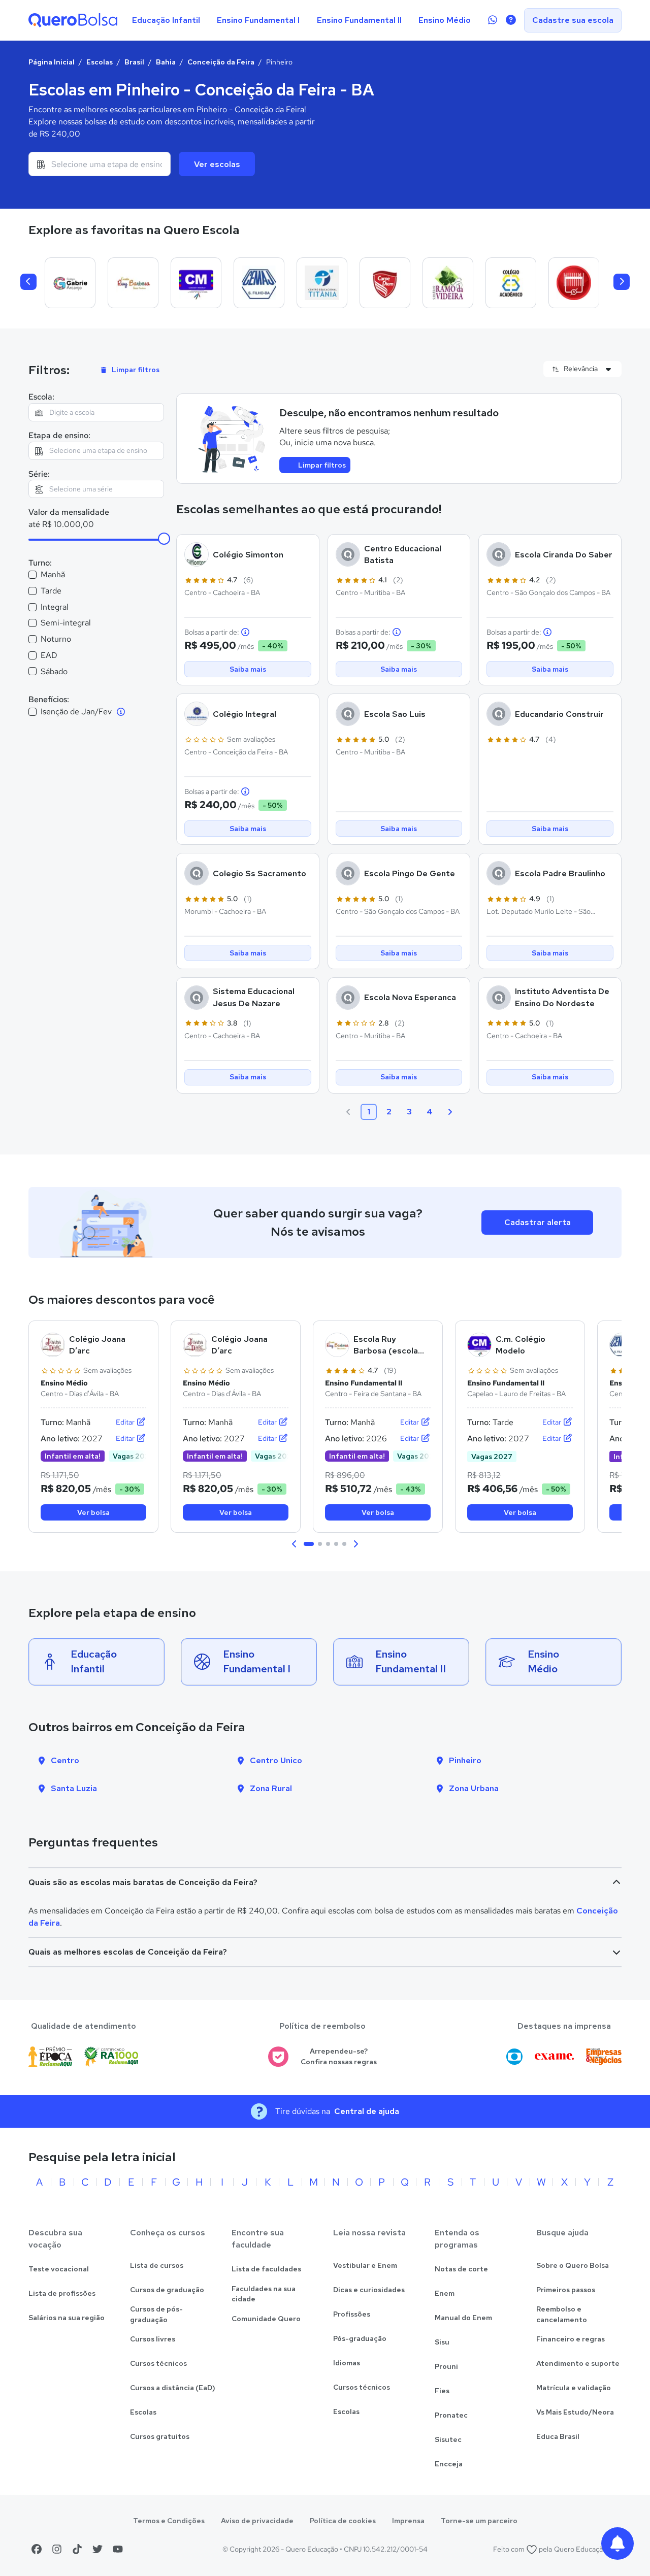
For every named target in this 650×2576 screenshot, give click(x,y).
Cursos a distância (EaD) (173, 2388)
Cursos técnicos (158, 2363)
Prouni (446, 2366)
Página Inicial (52, 62)
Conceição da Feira (221, 62)
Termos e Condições (169, 2521)
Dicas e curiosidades (369, 2290)
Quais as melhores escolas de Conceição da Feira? (128, 1952)
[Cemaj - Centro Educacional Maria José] (259, 283)
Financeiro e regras (571, 2339)
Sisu (442, 2342)
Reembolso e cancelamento (562, 2314)
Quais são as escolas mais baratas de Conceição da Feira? (143, 1882)
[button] (295, 1544)
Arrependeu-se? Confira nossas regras (339, 2056)
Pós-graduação (360, 2338)
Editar (126, 1422)
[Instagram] (57, 2549)
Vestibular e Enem (365, 2265)
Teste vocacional (59, 2269)
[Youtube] (118, 2549)
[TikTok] (77, 2549)
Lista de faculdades (266, 2269)
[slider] (164, 539)
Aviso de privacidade (257, 2521)
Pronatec (451, 2415)
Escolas (100, 62)
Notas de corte (461, 2269)
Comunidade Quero (266, 2319)
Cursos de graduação (167, 2290)
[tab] (309, 1544)
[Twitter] (97, 2549)
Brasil (134, 62)
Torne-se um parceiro (479, 2521)
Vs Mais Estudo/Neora (575, 2412)
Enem (445, 2293)
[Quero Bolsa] (73, 20)
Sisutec (448, 2439)
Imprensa (408, 2521)
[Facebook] (37, 2549)
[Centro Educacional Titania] (322, 283)
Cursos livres (153, 2339)
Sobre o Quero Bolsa (573, 2265)
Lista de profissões (62, 2293)
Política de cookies (343, 2521)
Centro (65, 1760)
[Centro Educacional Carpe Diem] (385, 283)
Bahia (166, 62)
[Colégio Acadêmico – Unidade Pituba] (511, 283)
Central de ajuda (367, 2111)
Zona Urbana (474, 1788)
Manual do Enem (463, 2318)
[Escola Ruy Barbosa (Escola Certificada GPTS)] (133, 283)
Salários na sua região (67, 2318)
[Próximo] (622, 282)
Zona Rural (271, 1788)
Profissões (352, 2314)
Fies (442, 2391)
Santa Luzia (74, 1788)
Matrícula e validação (574, 2388)
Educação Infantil (166, 20)
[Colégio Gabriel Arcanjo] (70, 283)
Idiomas (347, 2363)
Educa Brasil (558, 2436)
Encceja (449, 2464)
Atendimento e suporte (578, 2363)
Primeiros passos (566, 2290)
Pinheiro (465, 1760)
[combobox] (100, 164)
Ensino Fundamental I (258, 20)
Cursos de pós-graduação (156, 2314)
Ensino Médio (445, 20)
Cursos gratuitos (160, 2436)
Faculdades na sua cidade (264, 2294)
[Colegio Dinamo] (574, 283)
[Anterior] (28, 282)
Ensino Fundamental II (359, 20)
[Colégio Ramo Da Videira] (448, 283)
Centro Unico (276, 1760)
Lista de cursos (157, 2265)
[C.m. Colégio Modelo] (196, 283)
